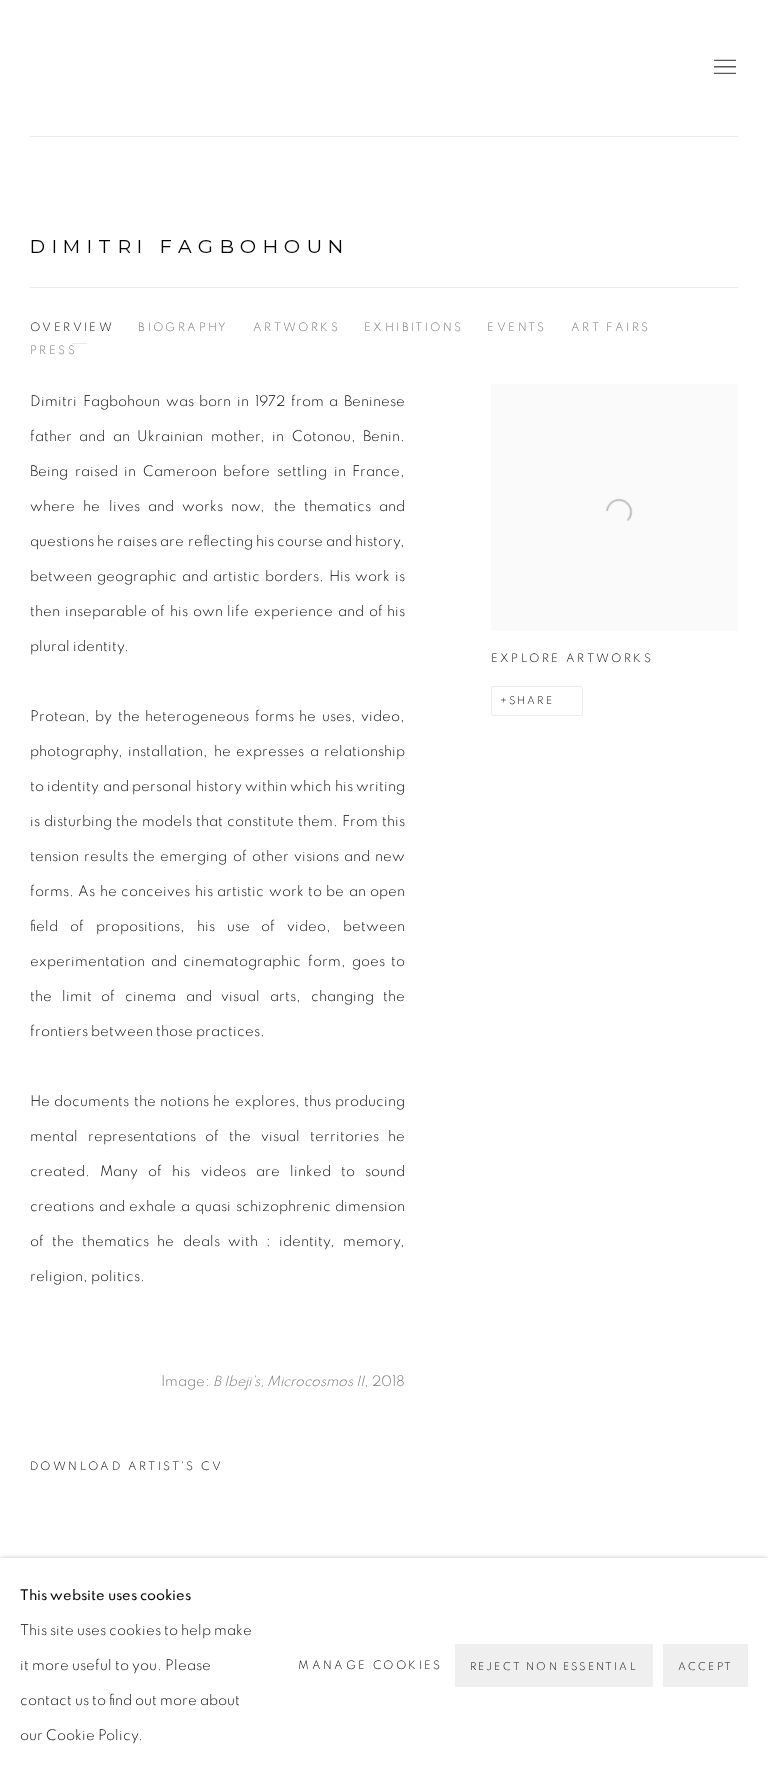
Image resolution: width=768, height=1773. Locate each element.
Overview (72, 327)
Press (53, 350)
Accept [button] (705, 1666)
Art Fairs (611, 327)
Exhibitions (413, 327)
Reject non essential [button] (554, 1666)
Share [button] (531, 700)
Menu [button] (723, 68)
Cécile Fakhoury (150, 68)
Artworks (296, 327)
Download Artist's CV (142, 1472)
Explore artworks (572, 658)
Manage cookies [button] (370, 1665)
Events (516, 327)
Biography (183, 327)
